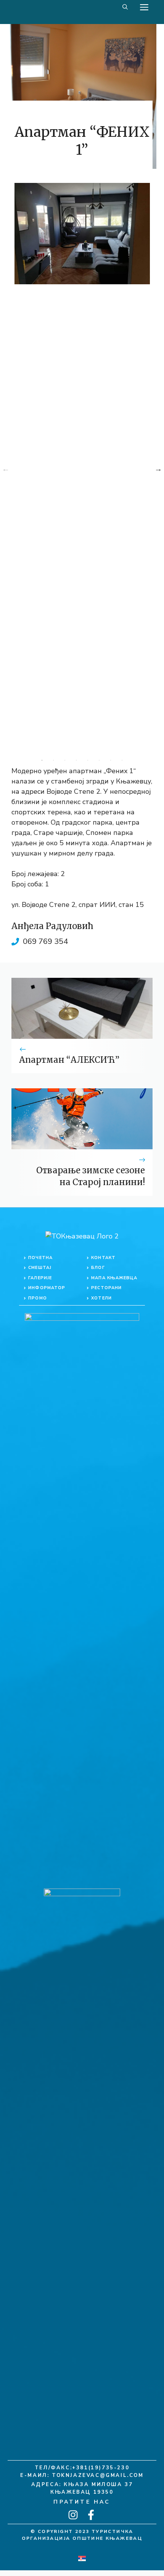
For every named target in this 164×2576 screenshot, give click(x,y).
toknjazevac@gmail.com (98, 2475)
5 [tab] (88, 760)
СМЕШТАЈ (40, 1268)
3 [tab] (65, 760)
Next (158, 469)
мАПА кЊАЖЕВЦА (114, 1278)
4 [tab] (76, 760)
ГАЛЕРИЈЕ (40, 1278)
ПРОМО (38, 1298)
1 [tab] (42, 760)
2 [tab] (53, 760)
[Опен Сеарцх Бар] (125, 7)
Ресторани (106, 1288)
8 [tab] (122, 760)
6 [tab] (99, 760)
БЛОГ (98, 1268)
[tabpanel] (82, 234)
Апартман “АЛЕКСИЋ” (69, 1060)
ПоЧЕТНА (40, 1258)
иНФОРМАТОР (47, 1288)
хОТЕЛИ (101, 1298)
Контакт (103, 1258)
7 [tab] (111, 760)
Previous (6, 469)
